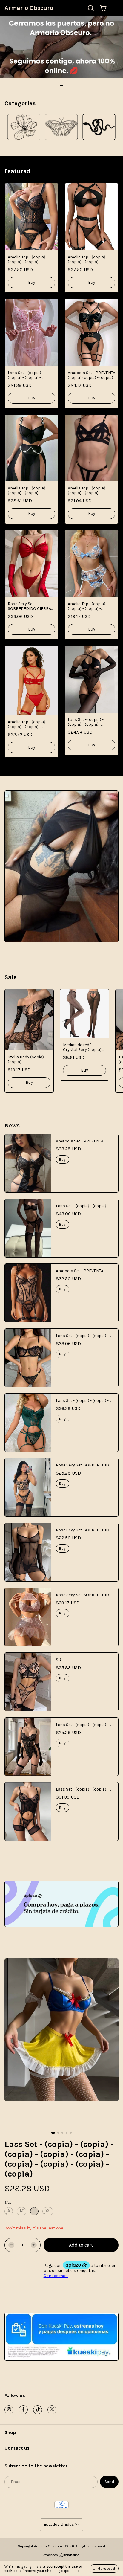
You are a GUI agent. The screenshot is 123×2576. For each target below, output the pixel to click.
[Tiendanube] (62, 2556)
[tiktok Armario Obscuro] (38, 2410)
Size (8, 2203)
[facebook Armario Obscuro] (23, 2410)
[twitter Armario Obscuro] (52, 2410)
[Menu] (115, 9)
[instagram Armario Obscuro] (9, 2410)
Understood (104, 2569)
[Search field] (91, 8)
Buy (32, 282)
